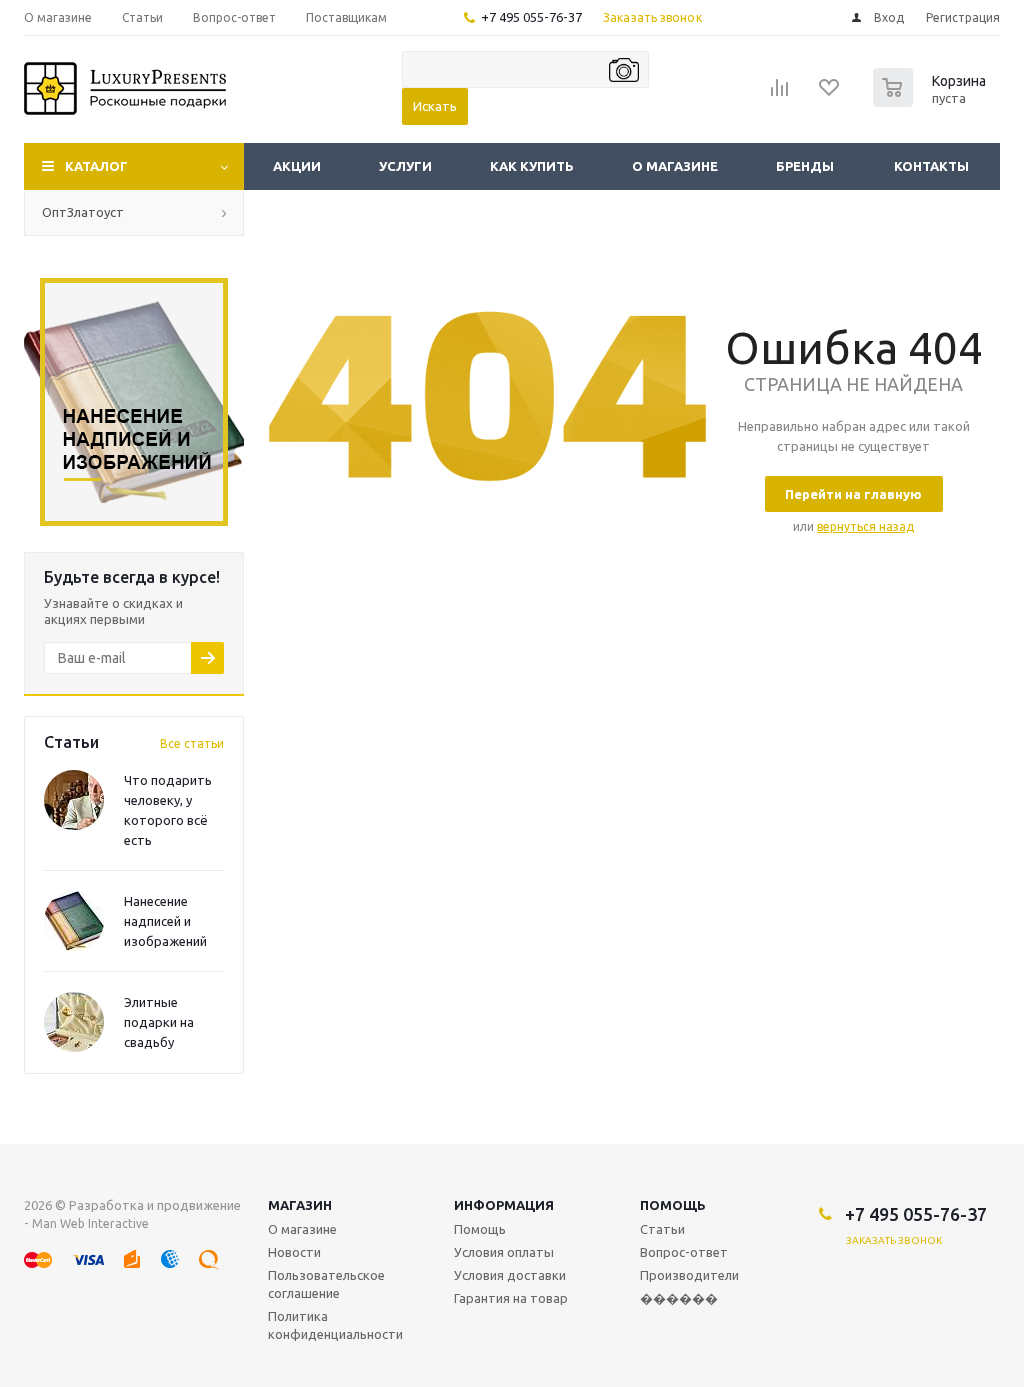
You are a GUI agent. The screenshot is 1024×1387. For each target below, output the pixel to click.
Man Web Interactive (90, 1223)
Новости (294, 1252)
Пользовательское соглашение (326, 1284)
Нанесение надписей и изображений (165, 921)
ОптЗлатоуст (83, 212)
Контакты (931, 166)
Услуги (405, 166)
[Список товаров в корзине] (932, 101)
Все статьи (192, 743)
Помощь (673, 1205)
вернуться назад (865, 526)
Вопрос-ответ (684, 1252)
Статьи (662, 1229)
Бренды (805, 166)
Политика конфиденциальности (335, 1325)
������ (679, 1298)
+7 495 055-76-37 (531, 17)
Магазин (300, 1205)
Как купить (532, 166)
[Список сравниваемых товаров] (780, 94)
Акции (297, 166)
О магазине (675, 166)
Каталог (96, 166)
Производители (689, 1275)
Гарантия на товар (511, 1298)
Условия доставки (510, 1275)
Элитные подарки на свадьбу (159, 1022)
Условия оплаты (504, 1252)
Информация (504, 1205)
